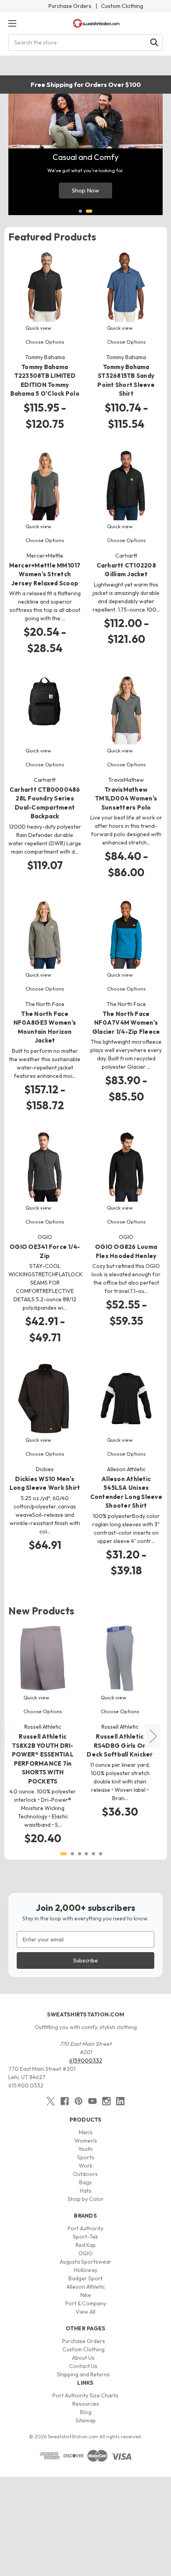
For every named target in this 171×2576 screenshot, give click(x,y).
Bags (85, 2182)
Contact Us (83, 2366)
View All (85, 2312)
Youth (85, 2149)
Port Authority (85, 2228)
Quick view (38, 328)
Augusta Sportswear (85, 2262)
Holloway (86, 2270)
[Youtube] (92, 2101)
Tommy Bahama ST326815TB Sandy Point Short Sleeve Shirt (126, 380)
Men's (86, 2132)
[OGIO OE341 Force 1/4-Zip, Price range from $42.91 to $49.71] (45, 1167)
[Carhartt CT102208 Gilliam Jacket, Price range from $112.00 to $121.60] (126, 485)
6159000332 (86, 2060)
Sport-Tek (85, 2237)
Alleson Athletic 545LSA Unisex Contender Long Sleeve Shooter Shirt (126, 1492)
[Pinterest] (79, 2101)
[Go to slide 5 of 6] (93, 1854)
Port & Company (86, 2303)
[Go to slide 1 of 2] (80, 211)
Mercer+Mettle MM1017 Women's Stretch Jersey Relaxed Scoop (45, 574)
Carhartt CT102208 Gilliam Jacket (126, 570)
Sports (86, 2157)
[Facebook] (65, 2101)
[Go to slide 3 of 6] (80, 1854)
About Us (83, 2358)
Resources (86, 2404)
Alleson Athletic (86, 2287)
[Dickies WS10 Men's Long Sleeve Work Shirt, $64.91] (45, 1399)
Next (153, 1736)
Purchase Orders (70, 6)
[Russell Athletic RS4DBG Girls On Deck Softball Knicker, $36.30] (120, 1658)
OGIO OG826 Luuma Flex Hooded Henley (126, 1251)
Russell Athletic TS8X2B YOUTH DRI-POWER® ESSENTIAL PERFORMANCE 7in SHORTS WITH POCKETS (43, 1759)
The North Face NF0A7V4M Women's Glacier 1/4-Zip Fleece (126, 1023)
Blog (86, 2412)
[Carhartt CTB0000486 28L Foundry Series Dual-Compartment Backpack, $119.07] (45, 709)
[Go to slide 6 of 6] (101, 1854)
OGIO (85, 2253)
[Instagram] (106, 2101)
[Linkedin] (120, 2101)
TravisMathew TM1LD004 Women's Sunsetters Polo (126, 798)
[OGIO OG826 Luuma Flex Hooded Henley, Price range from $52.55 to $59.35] (126, 1167)
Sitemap (86, 2420)
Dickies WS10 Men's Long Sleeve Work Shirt (45, 1483)
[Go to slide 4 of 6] (86, 1854)
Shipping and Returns (83, 2374)
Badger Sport (85, 2278)
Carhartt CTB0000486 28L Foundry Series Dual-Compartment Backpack (45, 803)
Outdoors (85, 2174)
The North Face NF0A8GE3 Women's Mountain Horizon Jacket (45, 1027)
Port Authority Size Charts (85, 2395)
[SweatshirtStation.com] (96, 23)
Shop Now (85, 190)
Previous (10, 1736)
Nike (86, 2295)
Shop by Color (86, 2199)
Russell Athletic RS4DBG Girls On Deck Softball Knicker (120, 1745)
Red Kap (86, 2245)
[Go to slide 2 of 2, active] (89, 211)
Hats (86, 2191)
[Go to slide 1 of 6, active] (64, 1854)
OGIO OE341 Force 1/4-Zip (45, 1251)
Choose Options (45, 342)
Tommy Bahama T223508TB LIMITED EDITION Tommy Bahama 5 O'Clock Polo (45, 380)
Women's (86, 2141)
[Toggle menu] (12, 23)
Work (86, 2166)
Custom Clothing (122, 6)
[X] (51, 2101)
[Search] (154, 42)
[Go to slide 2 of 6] (72, 1854)
